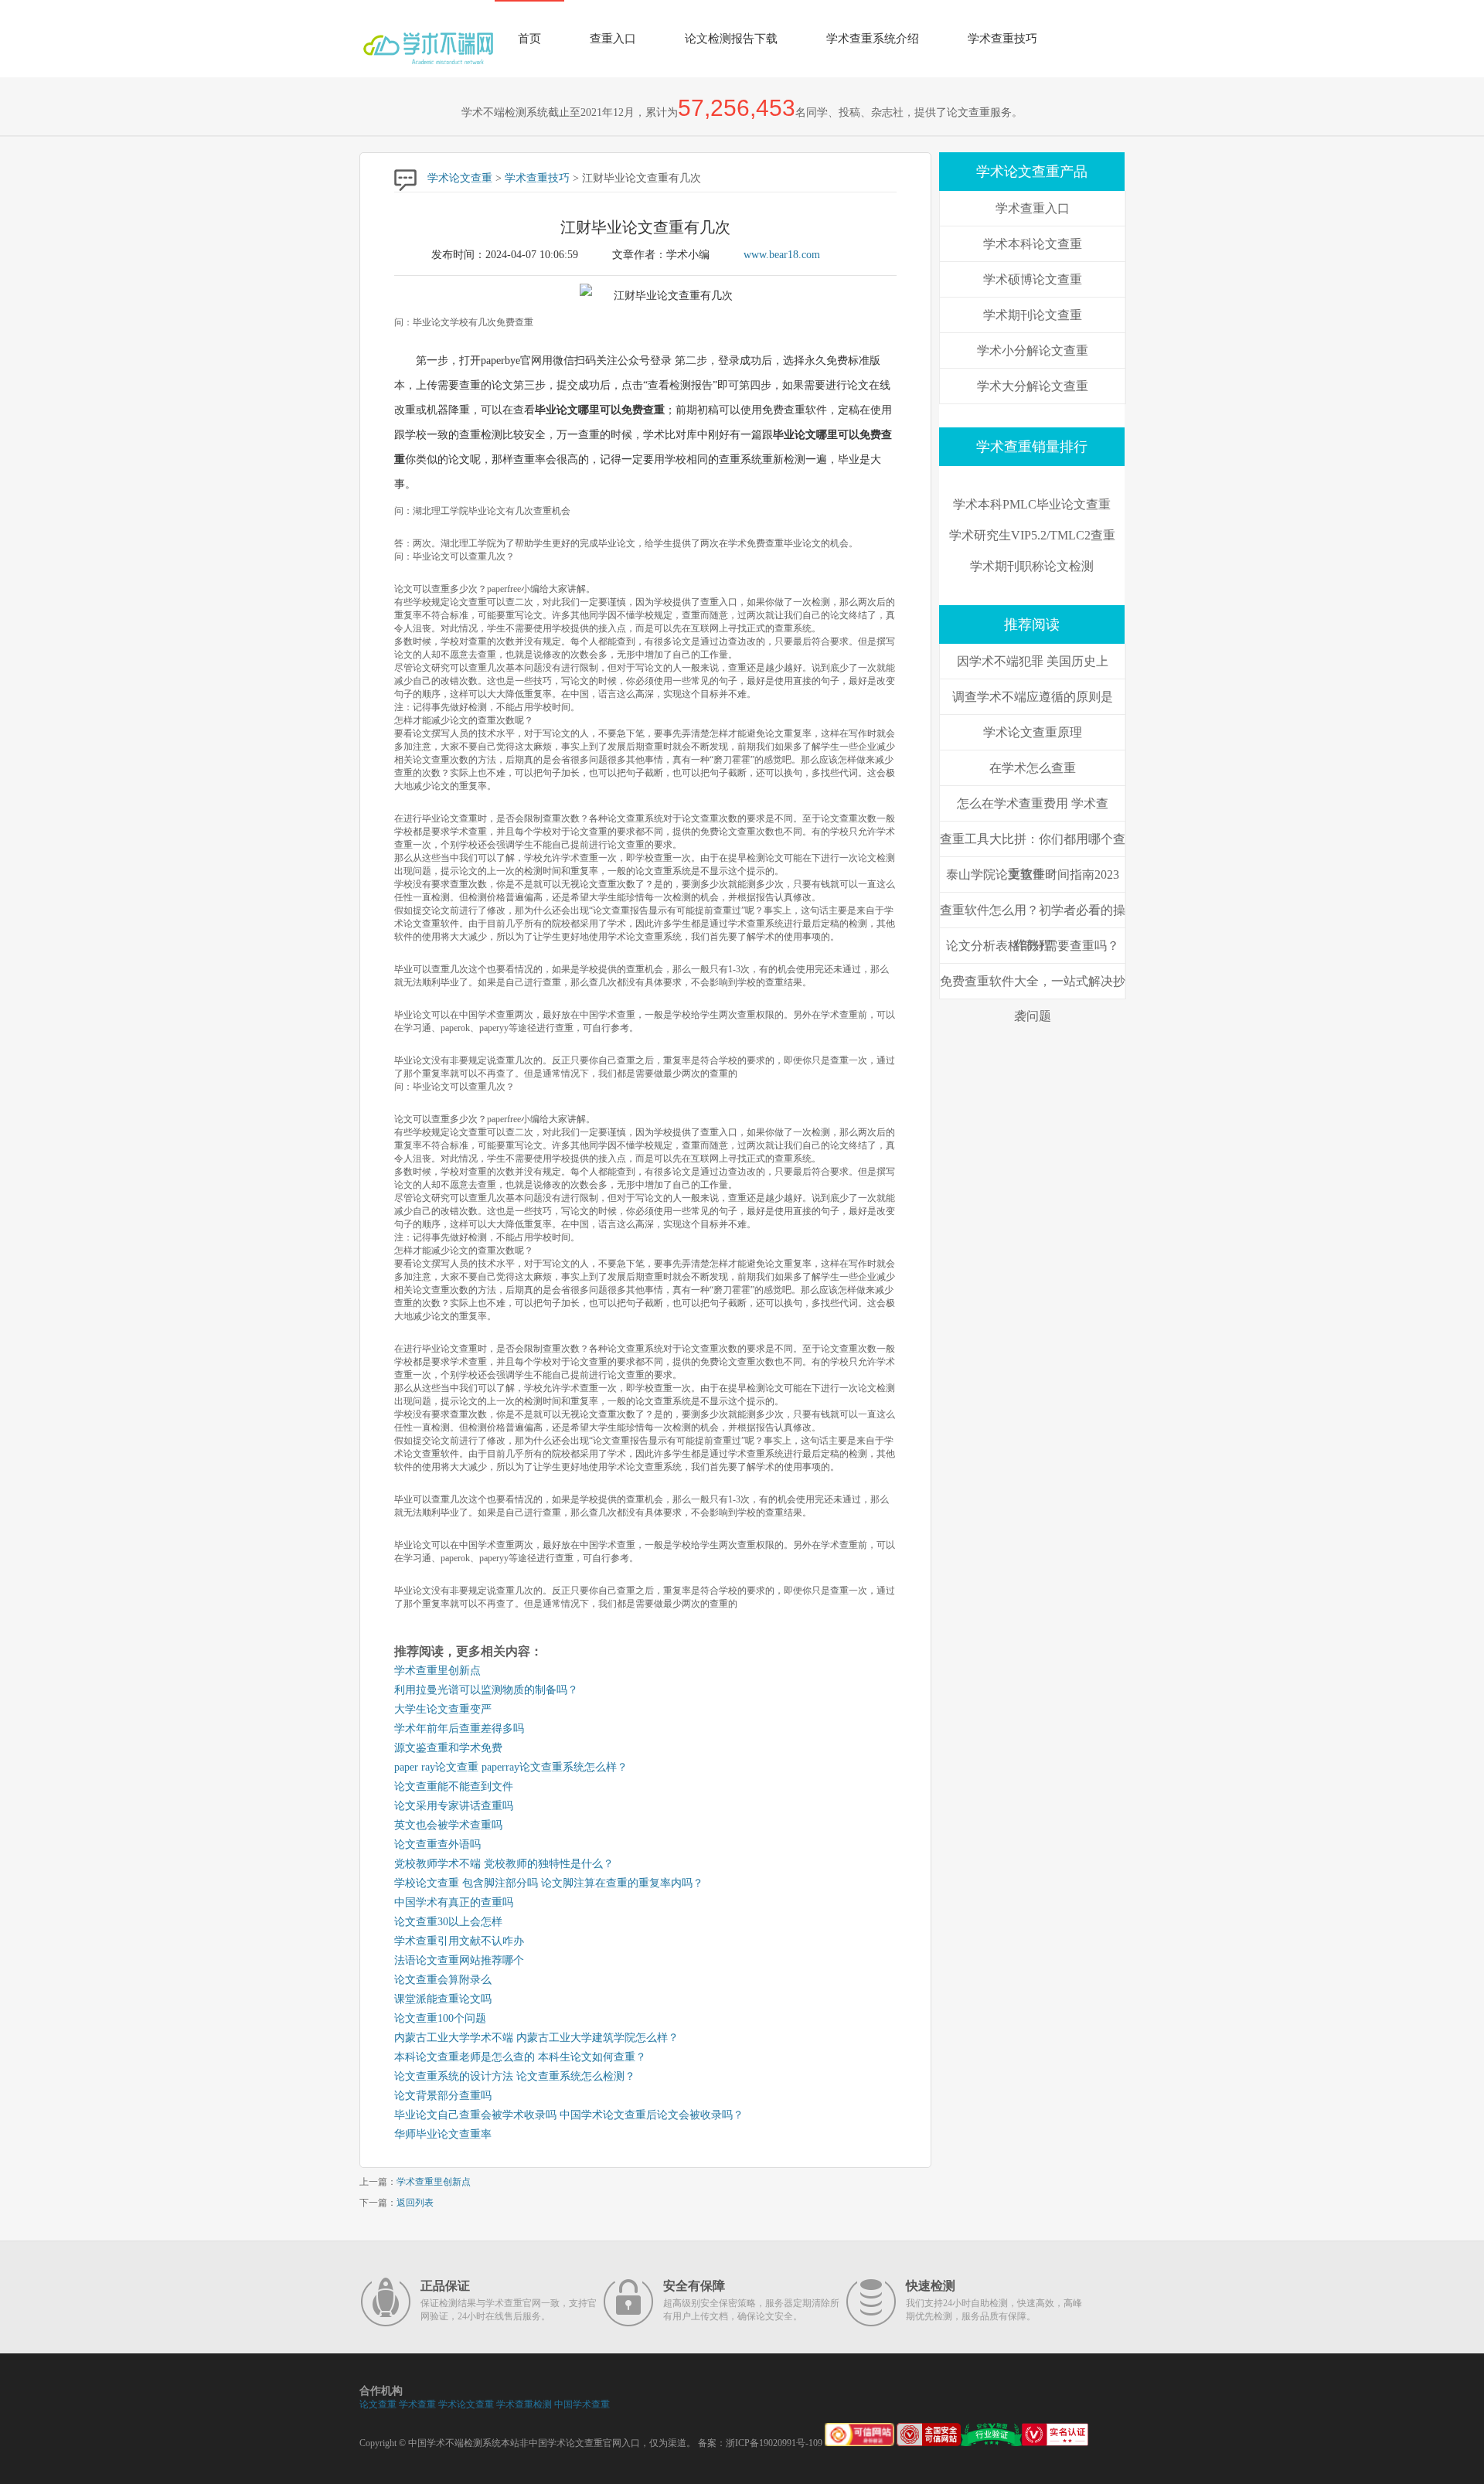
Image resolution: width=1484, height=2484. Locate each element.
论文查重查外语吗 (437, 1844)
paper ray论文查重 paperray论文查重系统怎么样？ (511, 1767)
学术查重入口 (1033, 208)
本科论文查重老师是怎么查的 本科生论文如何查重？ (520, 2057)
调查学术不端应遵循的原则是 (1033, 697)
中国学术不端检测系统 (454, 2443)
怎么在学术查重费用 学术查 (1033, 803)
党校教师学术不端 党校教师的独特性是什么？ (504, 1864)
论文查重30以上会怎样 (448, 1922)
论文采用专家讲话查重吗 (454, 1806)
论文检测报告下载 (731, 39)
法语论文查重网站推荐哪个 (459, 1960)
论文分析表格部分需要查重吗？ (1033, 946)
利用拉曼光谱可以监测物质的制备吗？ (486, 1690)
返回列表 (415, 2203)
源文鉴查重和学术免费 (448, 1748)
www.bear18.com (782, 255)
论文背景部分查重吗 (443, 2096)
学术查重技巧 (1002, 39)
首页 (529, 39)
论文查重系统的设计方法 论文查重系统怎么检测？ (515, 2076)
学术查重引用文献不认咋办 (459, 1941)
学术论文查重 (460, 178)
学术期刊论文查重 (1033, 315)
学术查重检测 (524, 2404)
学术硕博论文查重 (1033, 279)
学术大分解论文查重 (1033, 386)
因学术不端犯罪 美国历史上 (1033, 661)
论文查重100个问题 (440, 2018)
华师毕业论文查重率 (443, 2134)
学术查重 (417, 2404)
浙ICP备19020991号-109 (774, 2443)
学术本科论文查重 (1033, 244)
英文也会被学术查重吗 (448, 1825)
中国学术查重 (582, 2404)
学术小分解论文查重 (1033, 350)
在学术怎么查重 (1033, 768)
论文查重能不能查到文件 (454, 1786)
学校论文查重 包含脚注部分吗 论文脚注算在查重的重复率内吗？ (549, 1883)
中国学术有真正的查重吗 (454, 1902)
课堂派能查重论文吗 (443, 1999)
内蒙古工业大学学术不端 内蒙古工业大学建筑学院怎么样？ (536, 2038)
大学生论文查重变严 (443, 1709)
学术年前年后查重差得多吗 (459, 1729)
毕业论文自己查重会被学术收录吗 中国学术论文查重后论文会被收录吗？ (569, 2115)
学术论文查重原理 (1033, 732)
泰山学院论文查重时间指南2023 (1033, 875)
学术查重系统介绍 (873, 39)
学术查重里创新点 (437, 1671)
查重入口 (613, 39)
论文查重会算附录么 (443, 1980)
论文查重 (378, 2404)
